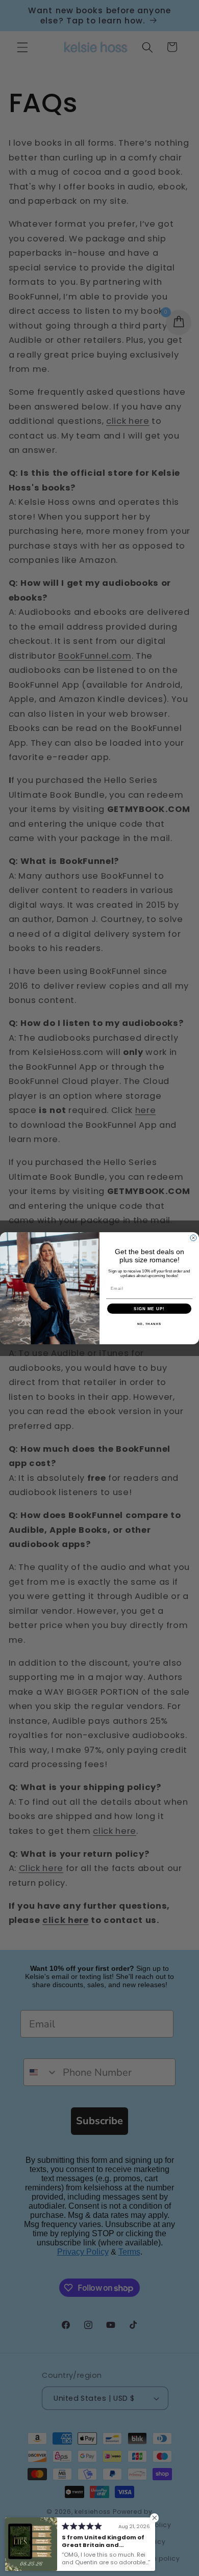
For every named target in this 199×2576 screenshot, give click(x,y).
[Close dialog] (193, 1238)
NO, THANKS (150, 1324)
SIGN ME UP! (149, 1308)
